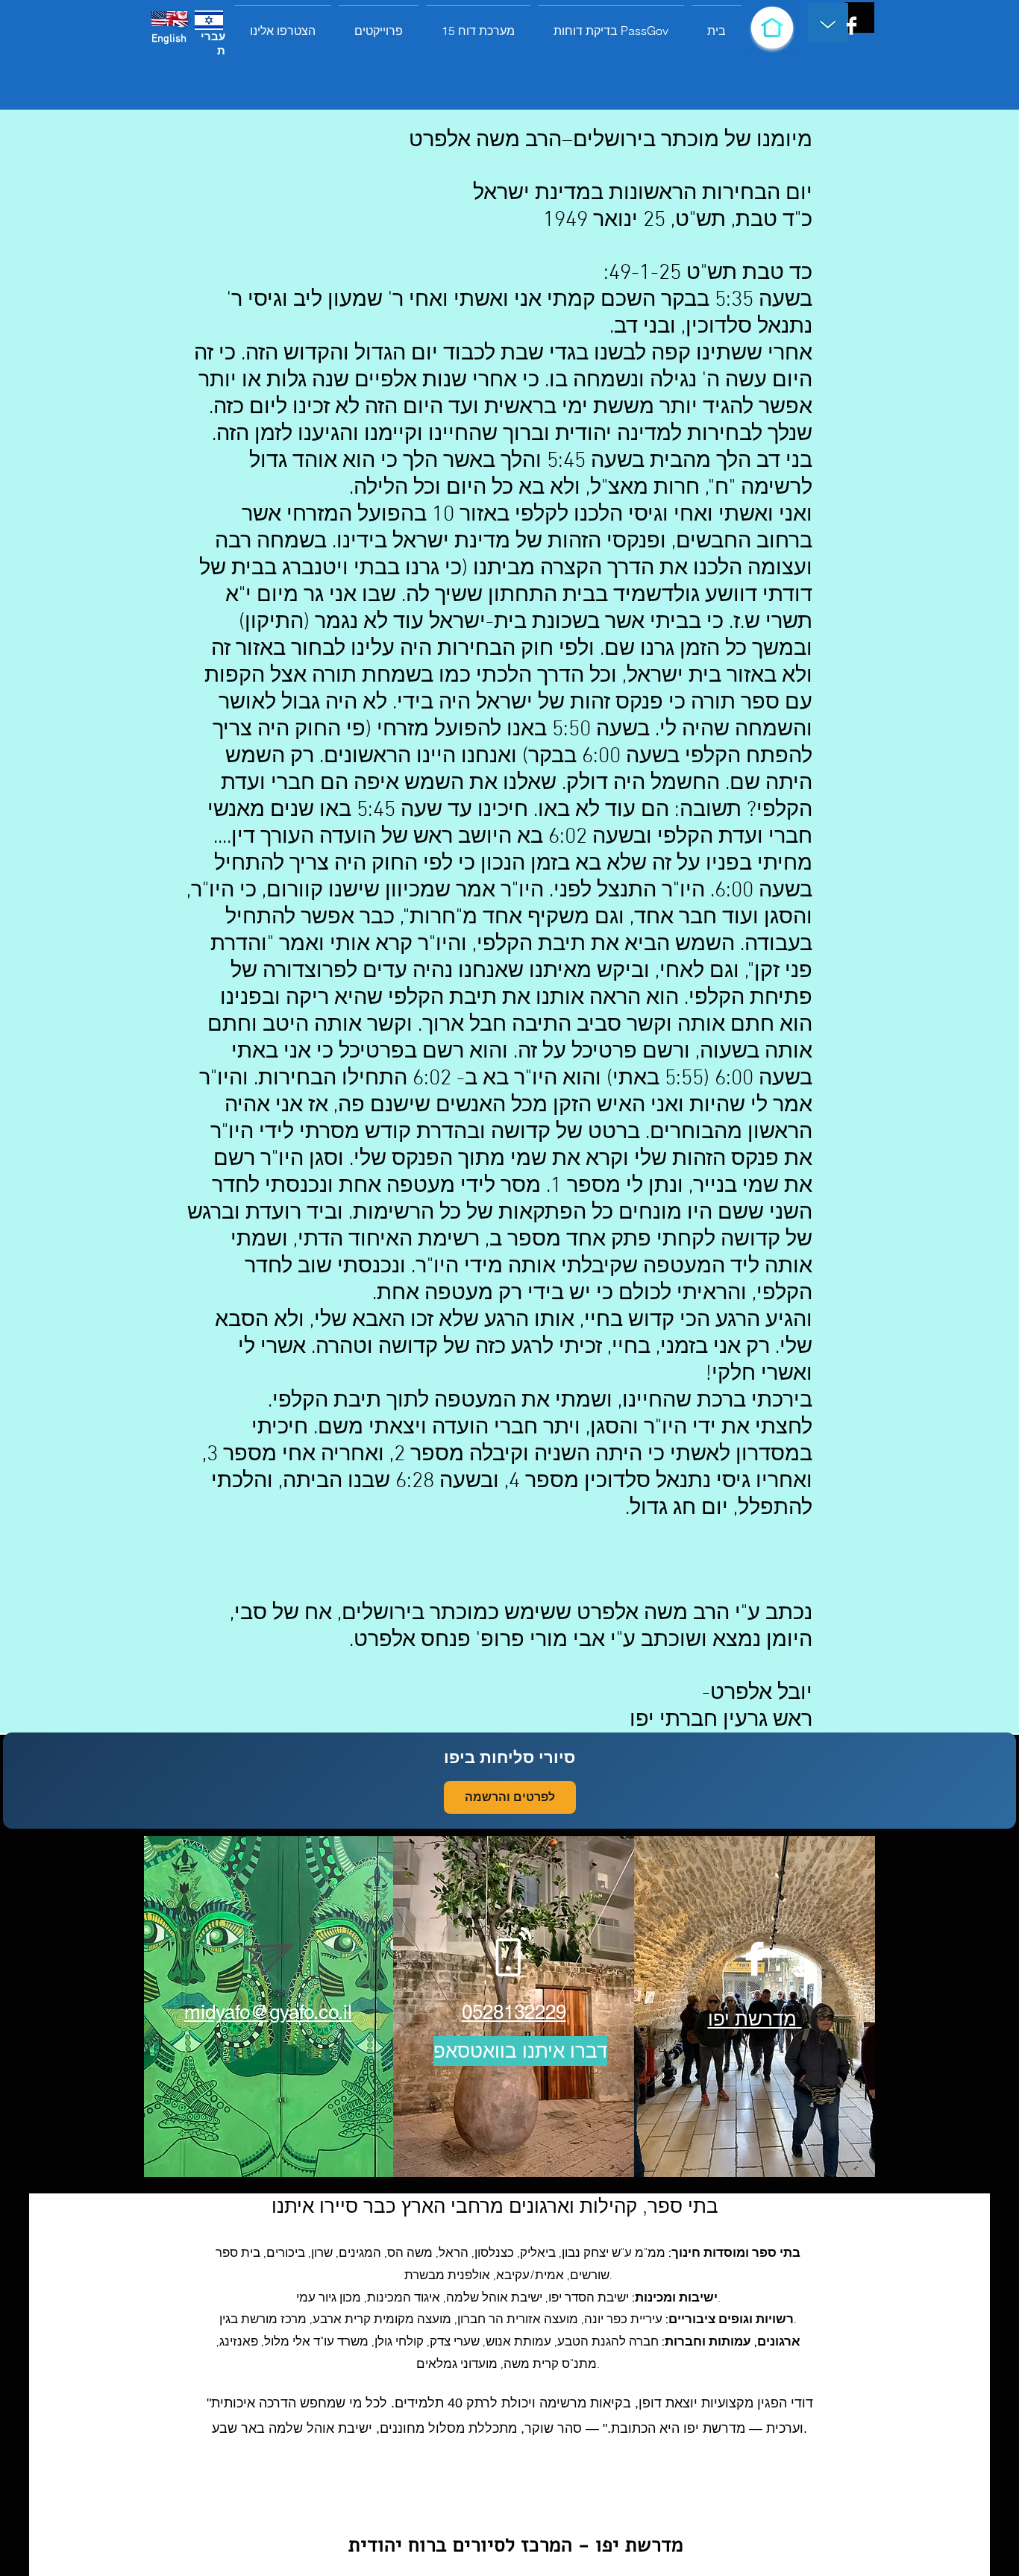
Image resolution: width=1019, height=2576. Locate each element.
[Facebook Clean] (852, 26)
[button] (379, 24)
